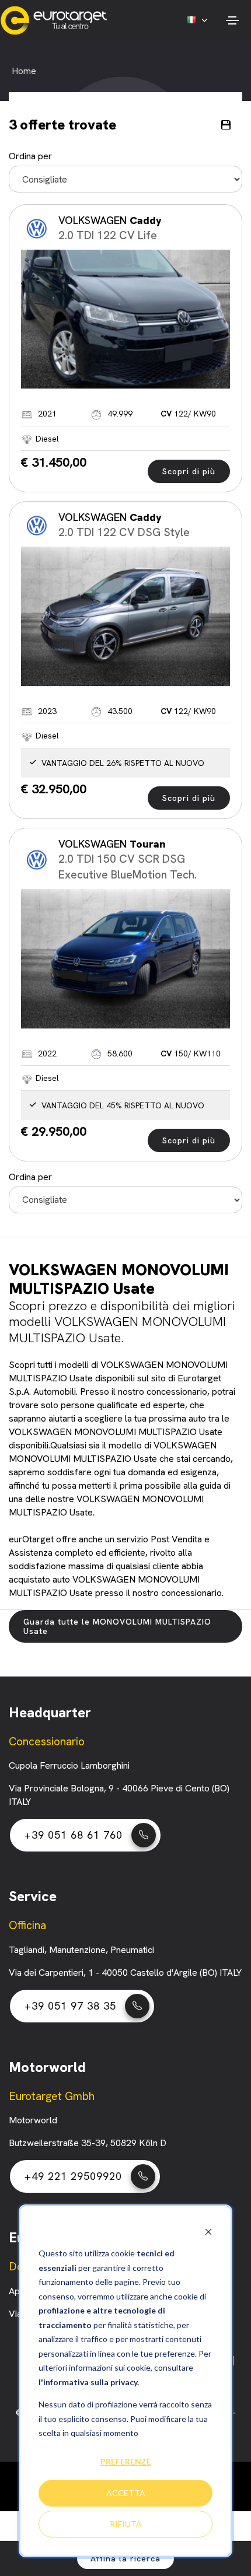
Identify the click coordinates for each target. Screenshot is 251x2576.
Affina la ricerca (125, 2558)
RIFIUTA (126, 2524)
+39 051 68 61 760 (74, 1835)
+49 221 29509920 (73, 2176)
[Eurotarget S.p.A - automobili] (57, 20)
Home (24, 71)
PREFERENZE (126, 2461)
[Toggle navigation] (232, 20)
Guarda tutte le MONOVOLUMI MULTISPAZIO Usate (117, 1626)
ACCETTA (126, 2493)
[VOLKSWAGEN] (125, 320)
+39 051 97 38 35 (70, 2006)
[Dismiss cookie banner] (208, 2232)
